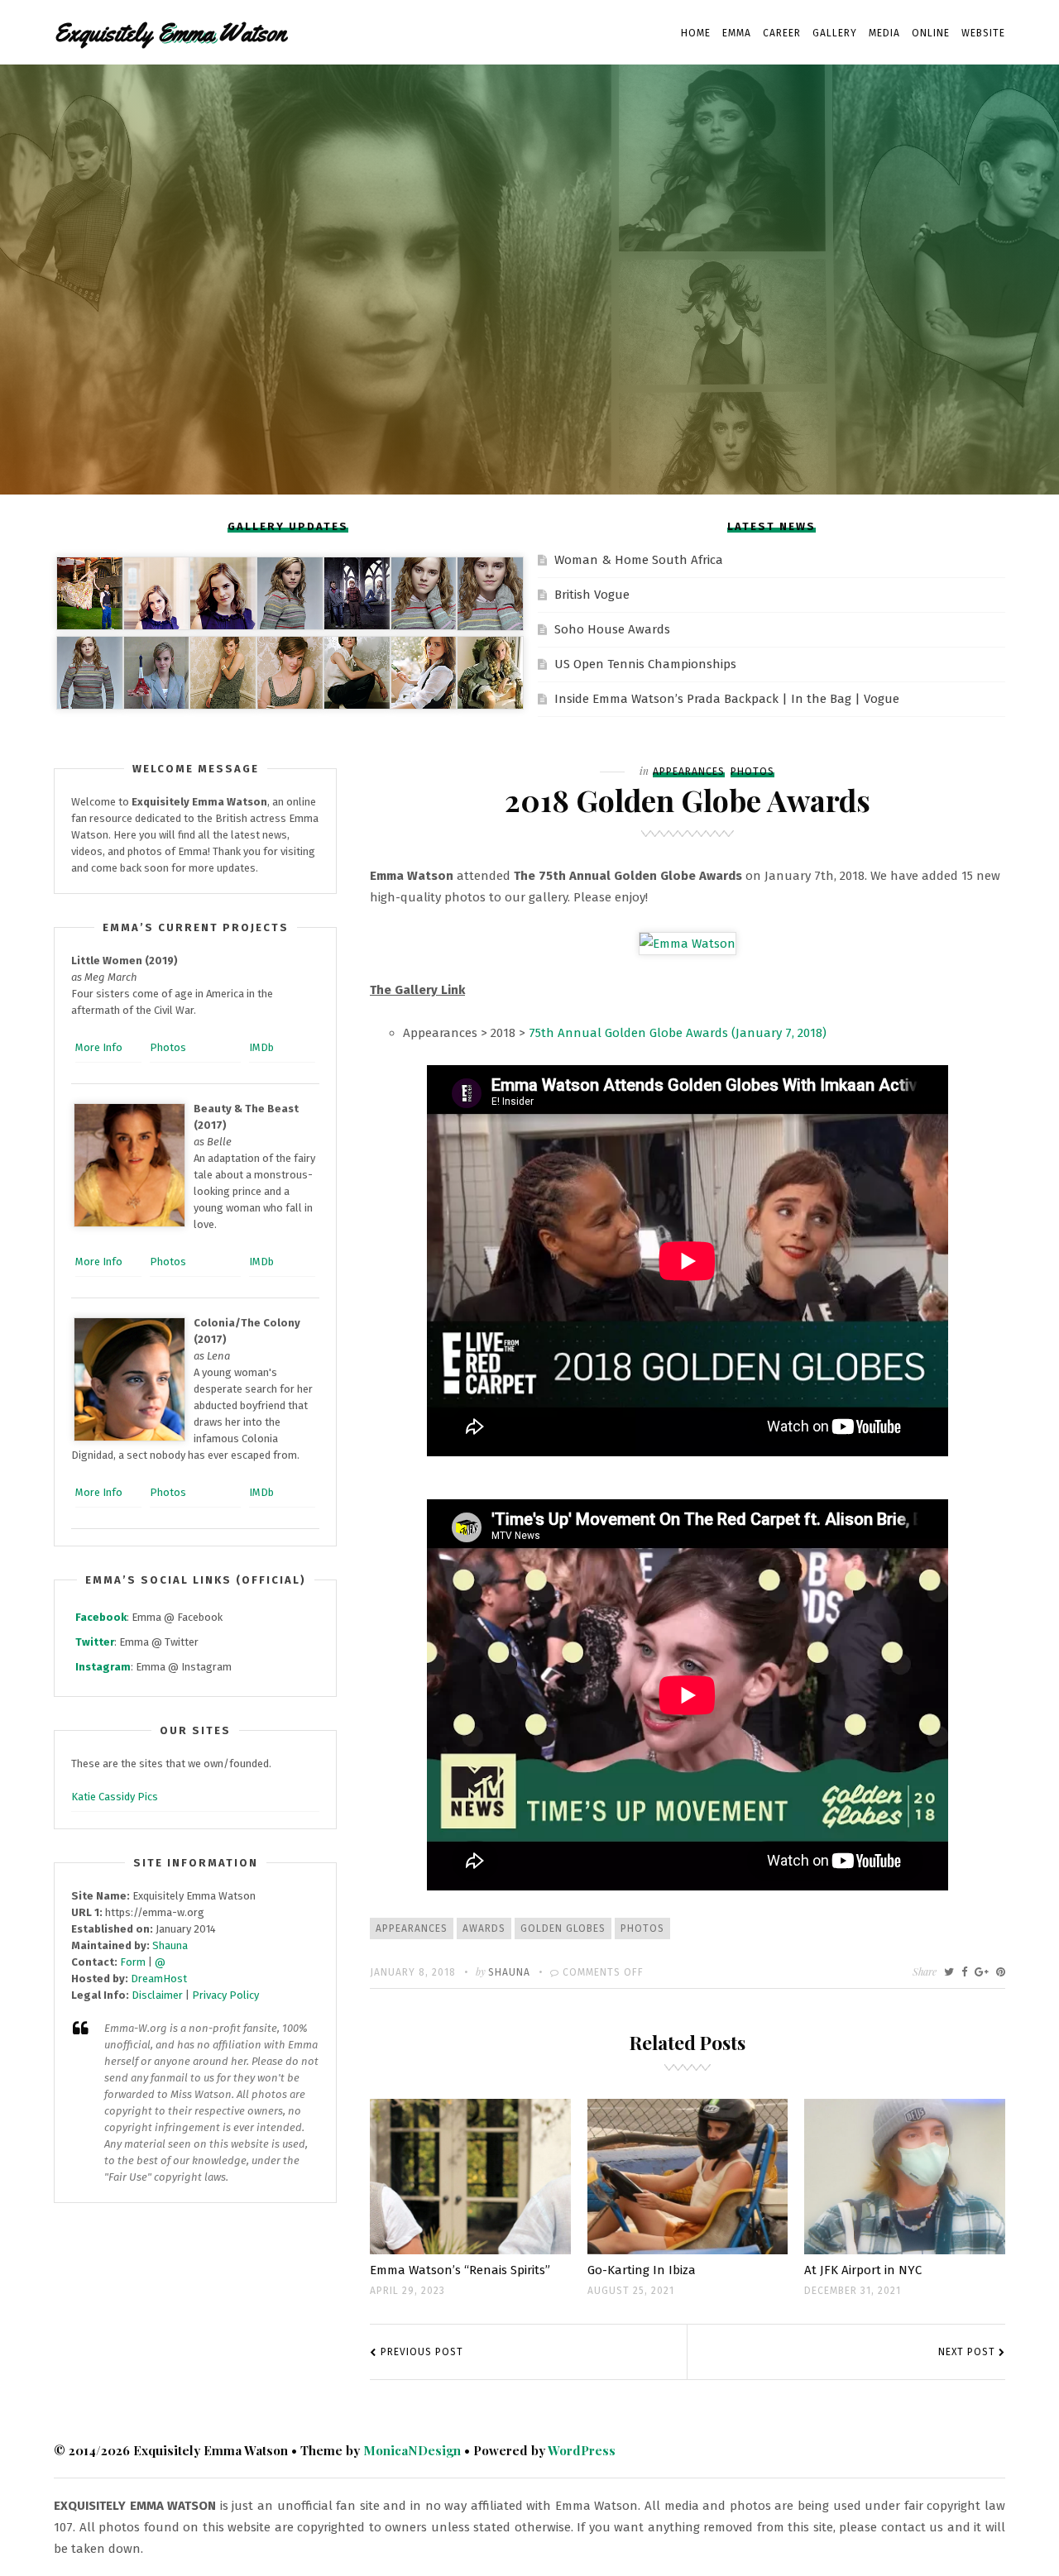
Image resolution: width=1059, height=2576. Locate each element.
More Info (99, 1047)
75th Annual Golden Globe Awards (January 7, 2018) (678, 1033)
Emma (737, 33)
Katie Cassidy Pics (115, 1797)
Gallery (835, 33)
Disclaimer (157, 1995)
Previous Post (422, 2352)
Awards (484, 1928)
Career (782, 33)
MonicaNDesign (412, 2450)
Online (931, 33)
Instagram (103, 1667)
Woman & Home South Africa (639, 560)
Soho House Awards (612, 629)
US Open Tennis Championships (645, 664)
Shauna (509, 1972)
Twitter (95, 1642)
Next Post (967, 2352)
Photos (752, 772)
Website (983, 33)
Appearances (689, 772)
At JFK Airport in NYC (863, 2270)
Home (696, 33)
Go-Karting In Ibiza (642, 2270)
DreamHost (159, 1979)
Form (133, 1962)
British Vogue (592, 595)
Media (884, 33)
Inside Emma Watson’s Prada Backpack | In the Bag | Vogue (727, 699)
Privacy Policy (225, 1995)
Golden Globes (563, 1928)
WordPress (582, 2450)
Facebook (101, 1617)
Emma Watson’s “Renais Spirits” (460, 2270)
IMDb (261, 1047)
